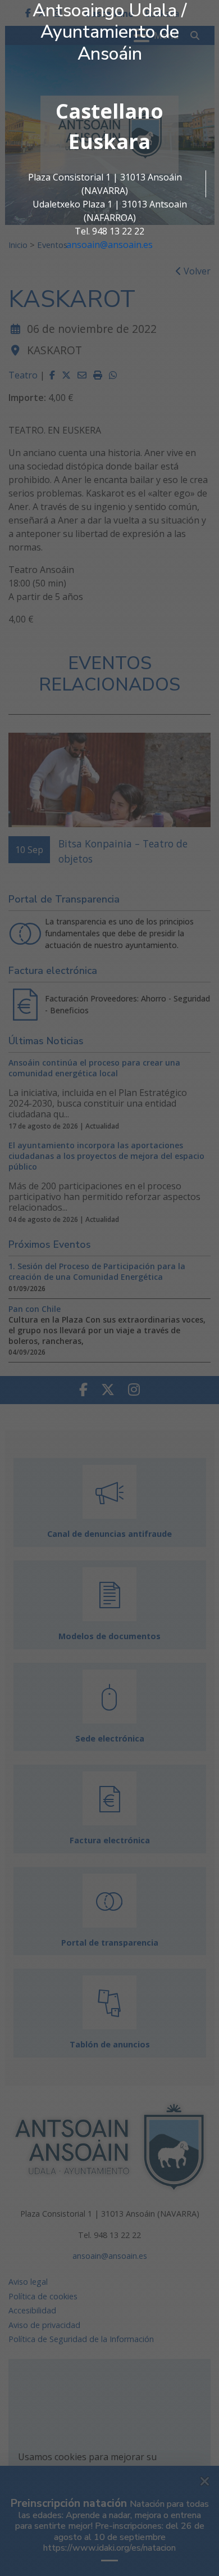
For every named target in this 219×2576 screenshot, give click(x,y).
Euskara (109, 141)
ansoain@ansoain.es (109, 245)
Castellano (109, 111)
